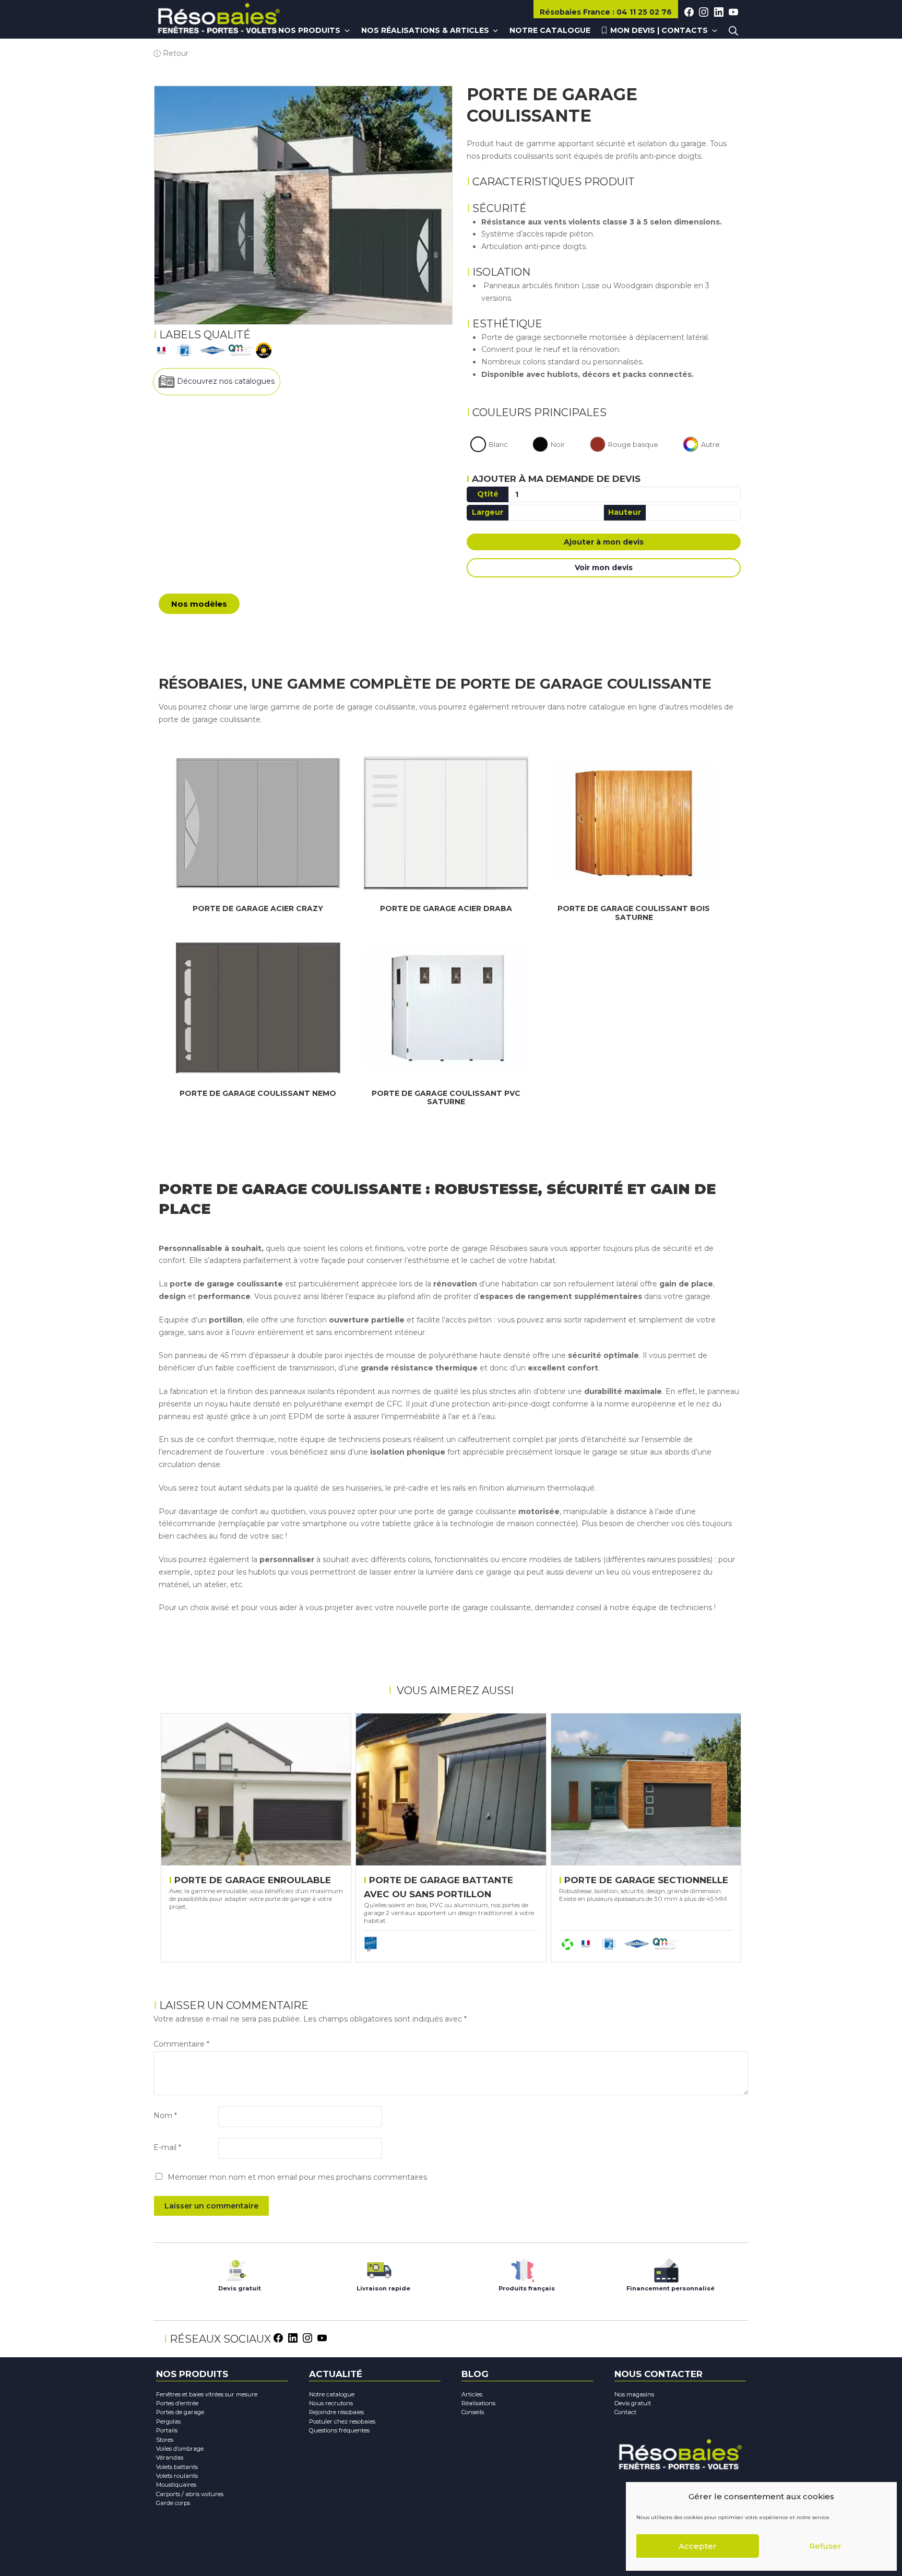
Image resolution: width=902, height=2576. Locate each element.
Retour (175, 53)
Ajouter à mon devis (604, 542)
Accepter (698, 2546)
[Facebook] (278, 2337)
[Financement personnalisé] (666, 2268)
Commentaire (181, 2044)
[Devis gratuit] (236, 2268)
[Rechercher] (733, 31)
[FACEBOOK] (689, 13)
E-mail (167, 2147)
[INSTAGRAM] (704, 13)
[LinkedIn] (293, 2337)
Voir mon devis (604, 568)
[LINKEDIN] (719, 13)
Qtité (488, 494)
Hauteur (625, 512)
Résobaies (575, 12)
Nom (165, 2116)
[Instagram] (307, 2337)
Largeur (488, 512)
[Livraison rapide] (379, 2268)
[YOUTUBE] (733, 13)
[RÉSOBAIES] (219, 20)
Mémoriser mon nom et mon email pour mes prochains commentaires (297, 2177)
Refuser (825, 2546)
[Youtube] (322, 2337)
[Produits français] (523, 2268)
